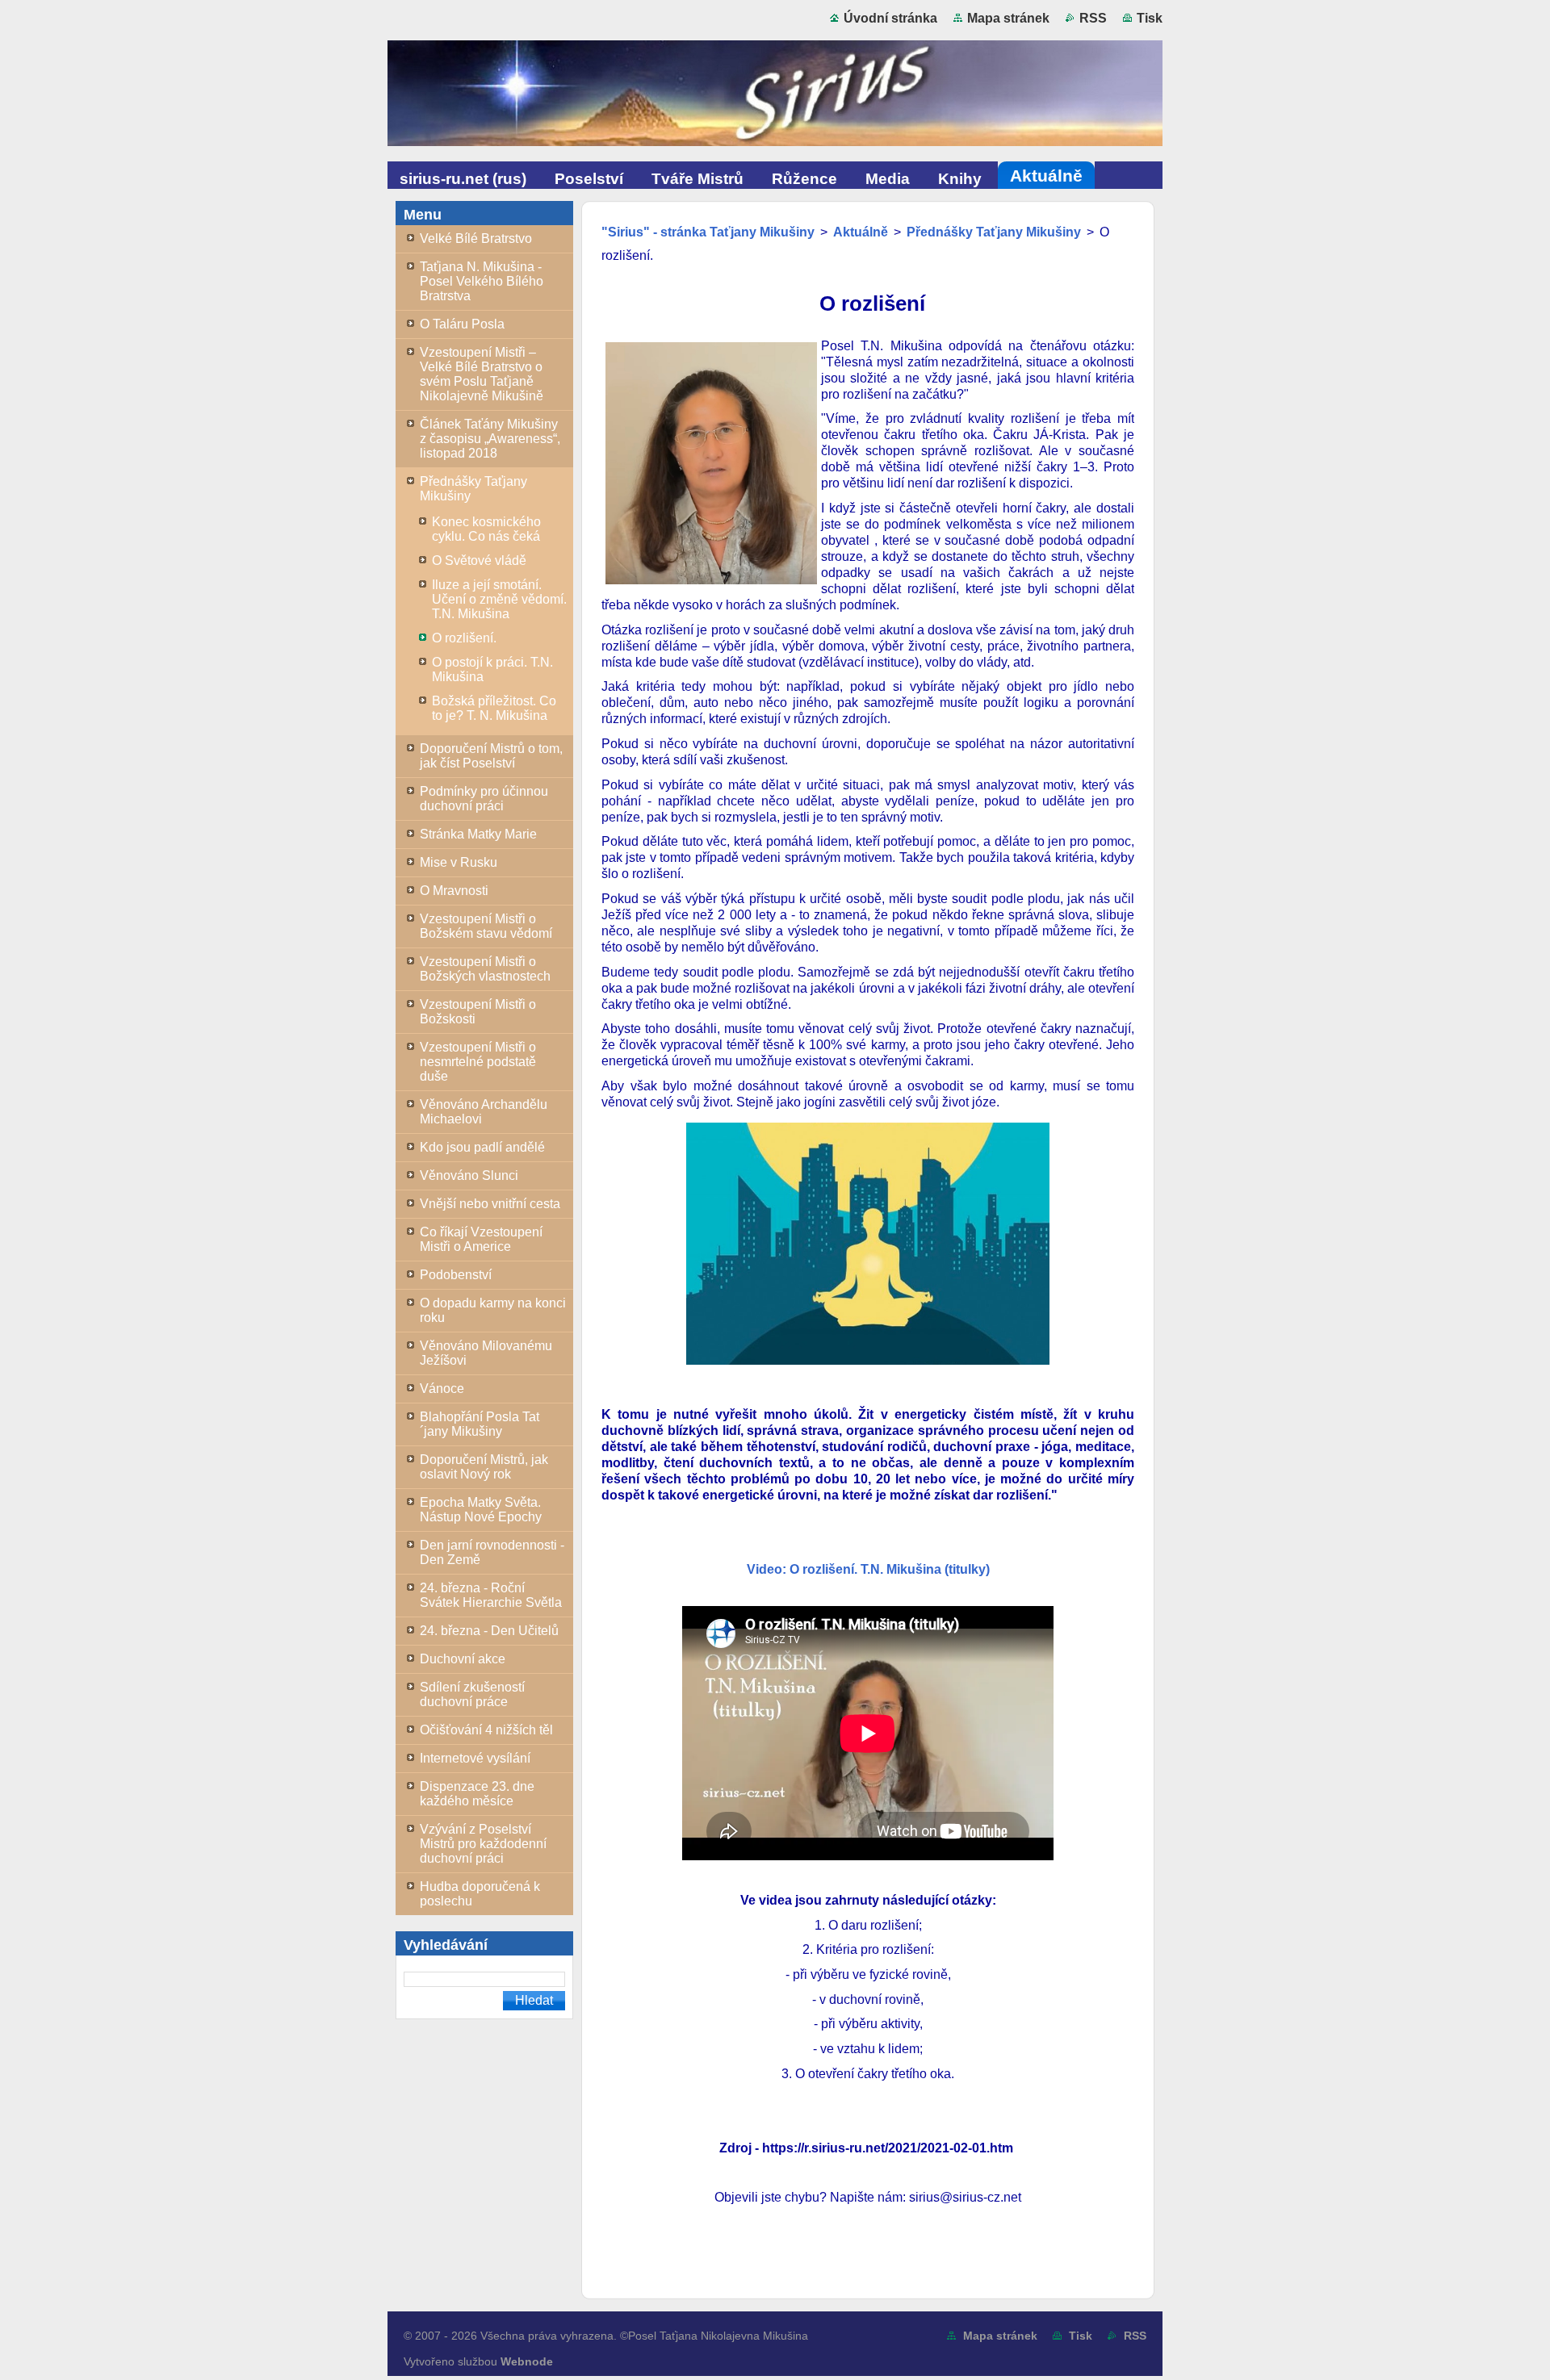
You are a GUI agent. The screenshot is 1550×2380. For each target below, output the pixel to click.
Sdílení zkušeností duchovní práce (472, 1694)
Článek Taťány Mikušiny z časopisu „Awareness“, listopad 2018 (490, 439)
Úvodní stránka (890, 18)
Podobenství (456, 1275)
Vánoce (442, 1389)
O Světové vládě (479, 560)
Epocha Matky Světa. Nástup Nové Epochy (481, 1510)
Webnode (527, 2361)
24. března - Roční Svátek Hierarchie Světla (491, 1595)
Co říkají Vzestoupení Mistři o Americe (481, 1239)
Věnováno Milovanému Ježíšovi (486, 1353)
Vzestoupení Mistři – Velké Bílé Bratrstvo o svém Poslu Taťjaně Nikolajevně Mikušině (482, 374)
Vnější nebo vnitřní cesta (490, 1204)
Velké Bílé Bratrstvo (476, 238)
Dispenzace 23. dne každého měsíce (477, 1794)
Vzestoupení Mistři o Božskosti (478, 1012)
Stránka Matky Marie (478, 834)
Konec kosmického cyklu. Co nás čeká (486, 529)
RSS (1093, 18)
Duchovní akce (463, 1659)
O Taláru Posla (462, 324)
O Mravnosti (454, 891)
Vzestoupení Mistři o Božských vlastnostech (485, 969)
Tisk (1150, 18)
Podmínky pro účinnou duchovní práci (484, 799)
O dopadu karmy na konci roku (493, 1310)
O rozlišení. (464, 638)
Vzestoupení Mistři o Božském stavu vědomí (486, 926)
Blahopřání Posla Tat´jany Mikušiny (480, 1424)
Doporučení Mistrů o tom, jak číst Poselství (491, 756)
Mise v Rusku (459, 862)
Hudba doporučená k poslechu (480, 1894)
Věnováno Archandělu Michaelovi (484, 1112)
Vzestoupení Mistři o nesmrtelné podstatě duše (478, 1062)
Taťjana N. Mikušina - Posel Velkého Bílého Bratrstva (482, 281)
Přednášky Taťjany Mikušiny (473, 489)
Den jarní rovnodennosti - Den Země (492, 1552)
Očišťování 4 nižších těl (486, 1730)
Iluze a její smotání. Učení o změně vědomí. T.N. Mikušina (499, 599)
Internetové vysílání (475, 1758)
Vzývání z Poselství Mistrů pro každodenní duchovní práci (483, 1844)
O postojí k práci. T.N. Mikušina (492, 669)
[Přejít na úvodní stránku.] (775, 97)
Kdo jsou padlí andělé (482, 1147)
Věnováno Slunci (469, 1175)
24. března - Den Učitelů (489, 1631)
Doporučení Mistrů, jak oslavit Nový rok (484, 1467)
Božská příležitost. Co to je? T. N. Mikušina (494, 708)
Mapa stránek (1008, 18)
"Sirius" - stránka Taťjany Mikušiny (708, 232)
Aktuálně (861, 232)
